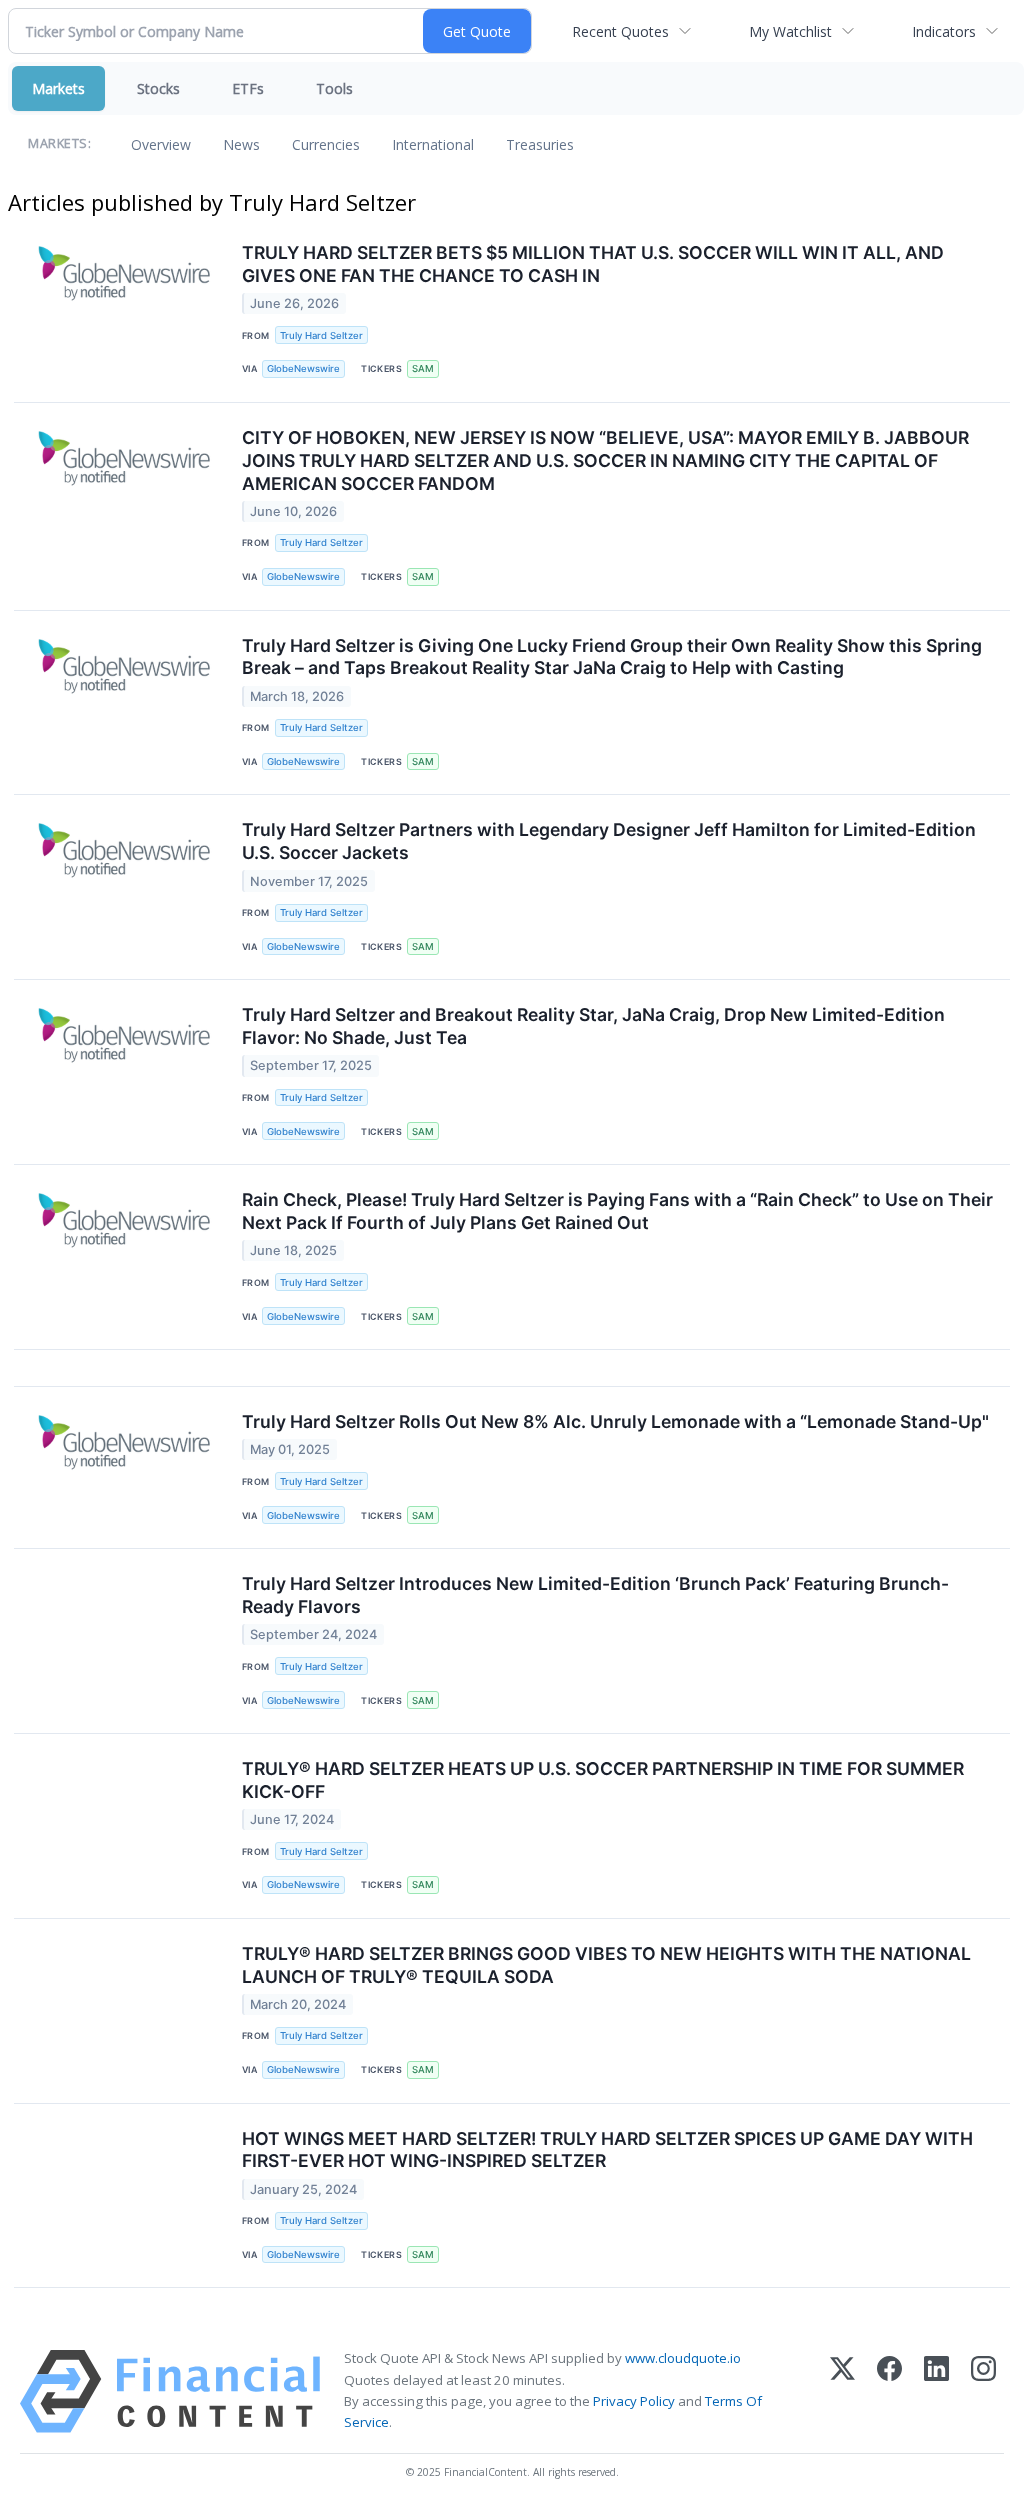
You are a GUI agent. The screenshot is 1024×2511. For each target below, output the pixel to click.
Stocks (158, 88)
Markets (58, 88)
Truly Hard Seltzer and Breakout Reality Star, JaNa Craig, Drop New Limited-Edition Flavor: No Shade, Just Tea (593, 1026)
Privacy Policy (634, 2401)
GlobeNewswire (303, 368)
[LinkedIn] (936, 2391)
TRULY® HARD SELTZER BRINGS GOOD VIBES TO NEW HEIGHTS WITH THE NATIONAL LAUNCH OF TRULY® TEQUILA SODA (606, 1965)
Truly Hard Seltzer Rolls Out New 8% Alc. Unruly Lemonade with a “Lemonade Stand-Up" (615, 1421)
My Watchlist (790, 31)
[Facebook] (889, 2391)
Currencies (326, 144)
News (241, 144)
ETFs (248, 88)
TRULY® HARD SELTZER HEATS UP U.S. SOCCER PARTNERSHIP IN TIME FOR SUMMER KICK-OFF (603, 1780)
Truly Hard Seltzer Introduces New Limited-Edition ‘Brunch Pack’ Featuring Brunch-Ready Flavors (595, 1595)
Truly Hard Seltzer (321, 335)
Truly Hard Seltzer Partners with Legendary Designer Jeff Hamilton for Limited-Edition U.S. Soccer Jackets (609, 841)
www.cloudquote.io (683, 2358)
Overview (161, 144)
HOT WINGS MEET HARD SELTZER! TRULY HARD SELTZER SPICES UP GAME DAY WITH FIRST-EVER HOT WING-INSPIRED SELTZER (607, 2150)
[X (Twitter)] (842, 2391)
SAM (423, 368)
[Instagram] (983, 2391)
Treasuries (540, 144)
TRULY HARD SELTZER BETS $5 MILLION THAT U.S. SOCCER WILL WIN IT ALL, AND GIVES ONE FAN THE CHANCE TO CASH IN (593, 264)
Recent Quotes (620, 31)
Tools (334, 88)
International (433, 144)
